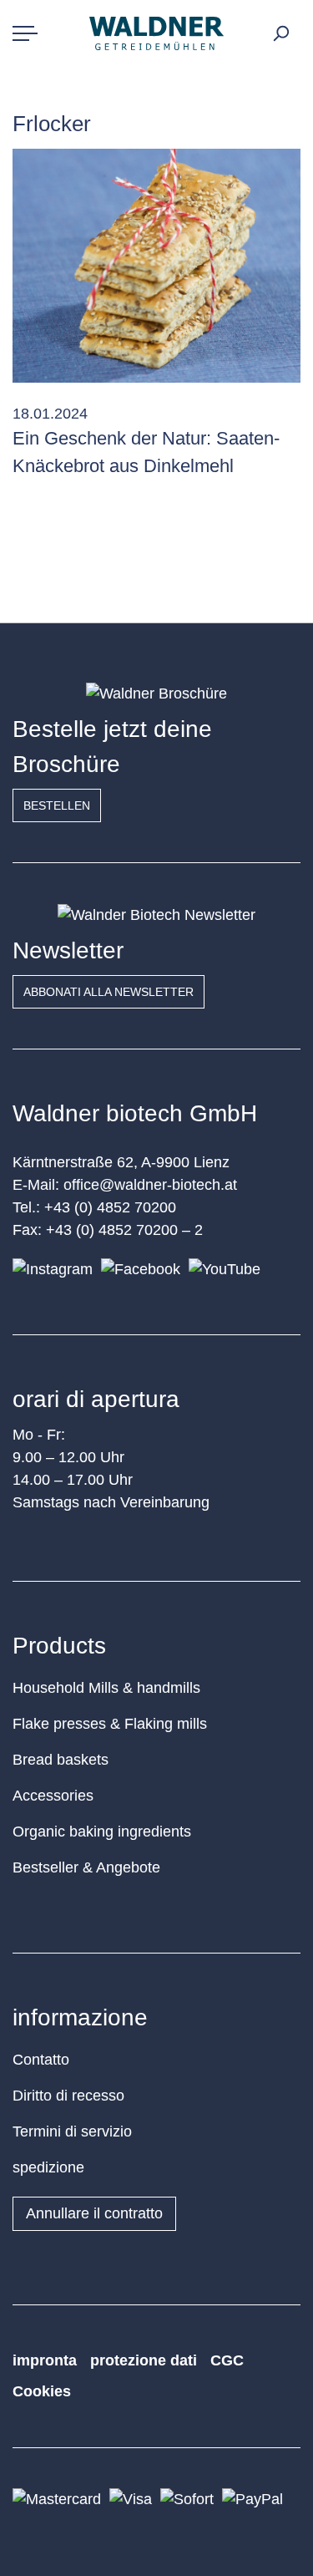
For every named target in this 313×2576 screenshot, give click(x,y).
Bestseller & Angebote (86, 1867)
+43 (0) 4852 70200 (110, 1207)
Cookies (42, 2391)
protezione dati (144, 2360)
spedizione (48, 2167)
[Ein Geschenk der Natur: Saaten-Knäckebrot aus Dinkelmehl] (156, 266)
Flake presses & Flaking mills (110, 1724)
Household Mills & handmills (106, 1688)
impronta (45, 2360)
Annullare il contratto (94, 2213)
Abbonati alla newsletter (109, 992)
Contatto (41, 2060)
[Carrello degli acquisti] (298, 28)
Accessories (53, 1796)
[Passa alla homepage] (156, 33)
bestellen (57, 805)
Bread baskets (61, 1760)
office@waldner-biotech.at (150, 1185)
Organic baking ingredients (102, 1832)
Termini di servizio (72, 2131)
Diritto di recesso (68, 2096)
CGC (227, 2360)
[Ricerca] (280, 33)
